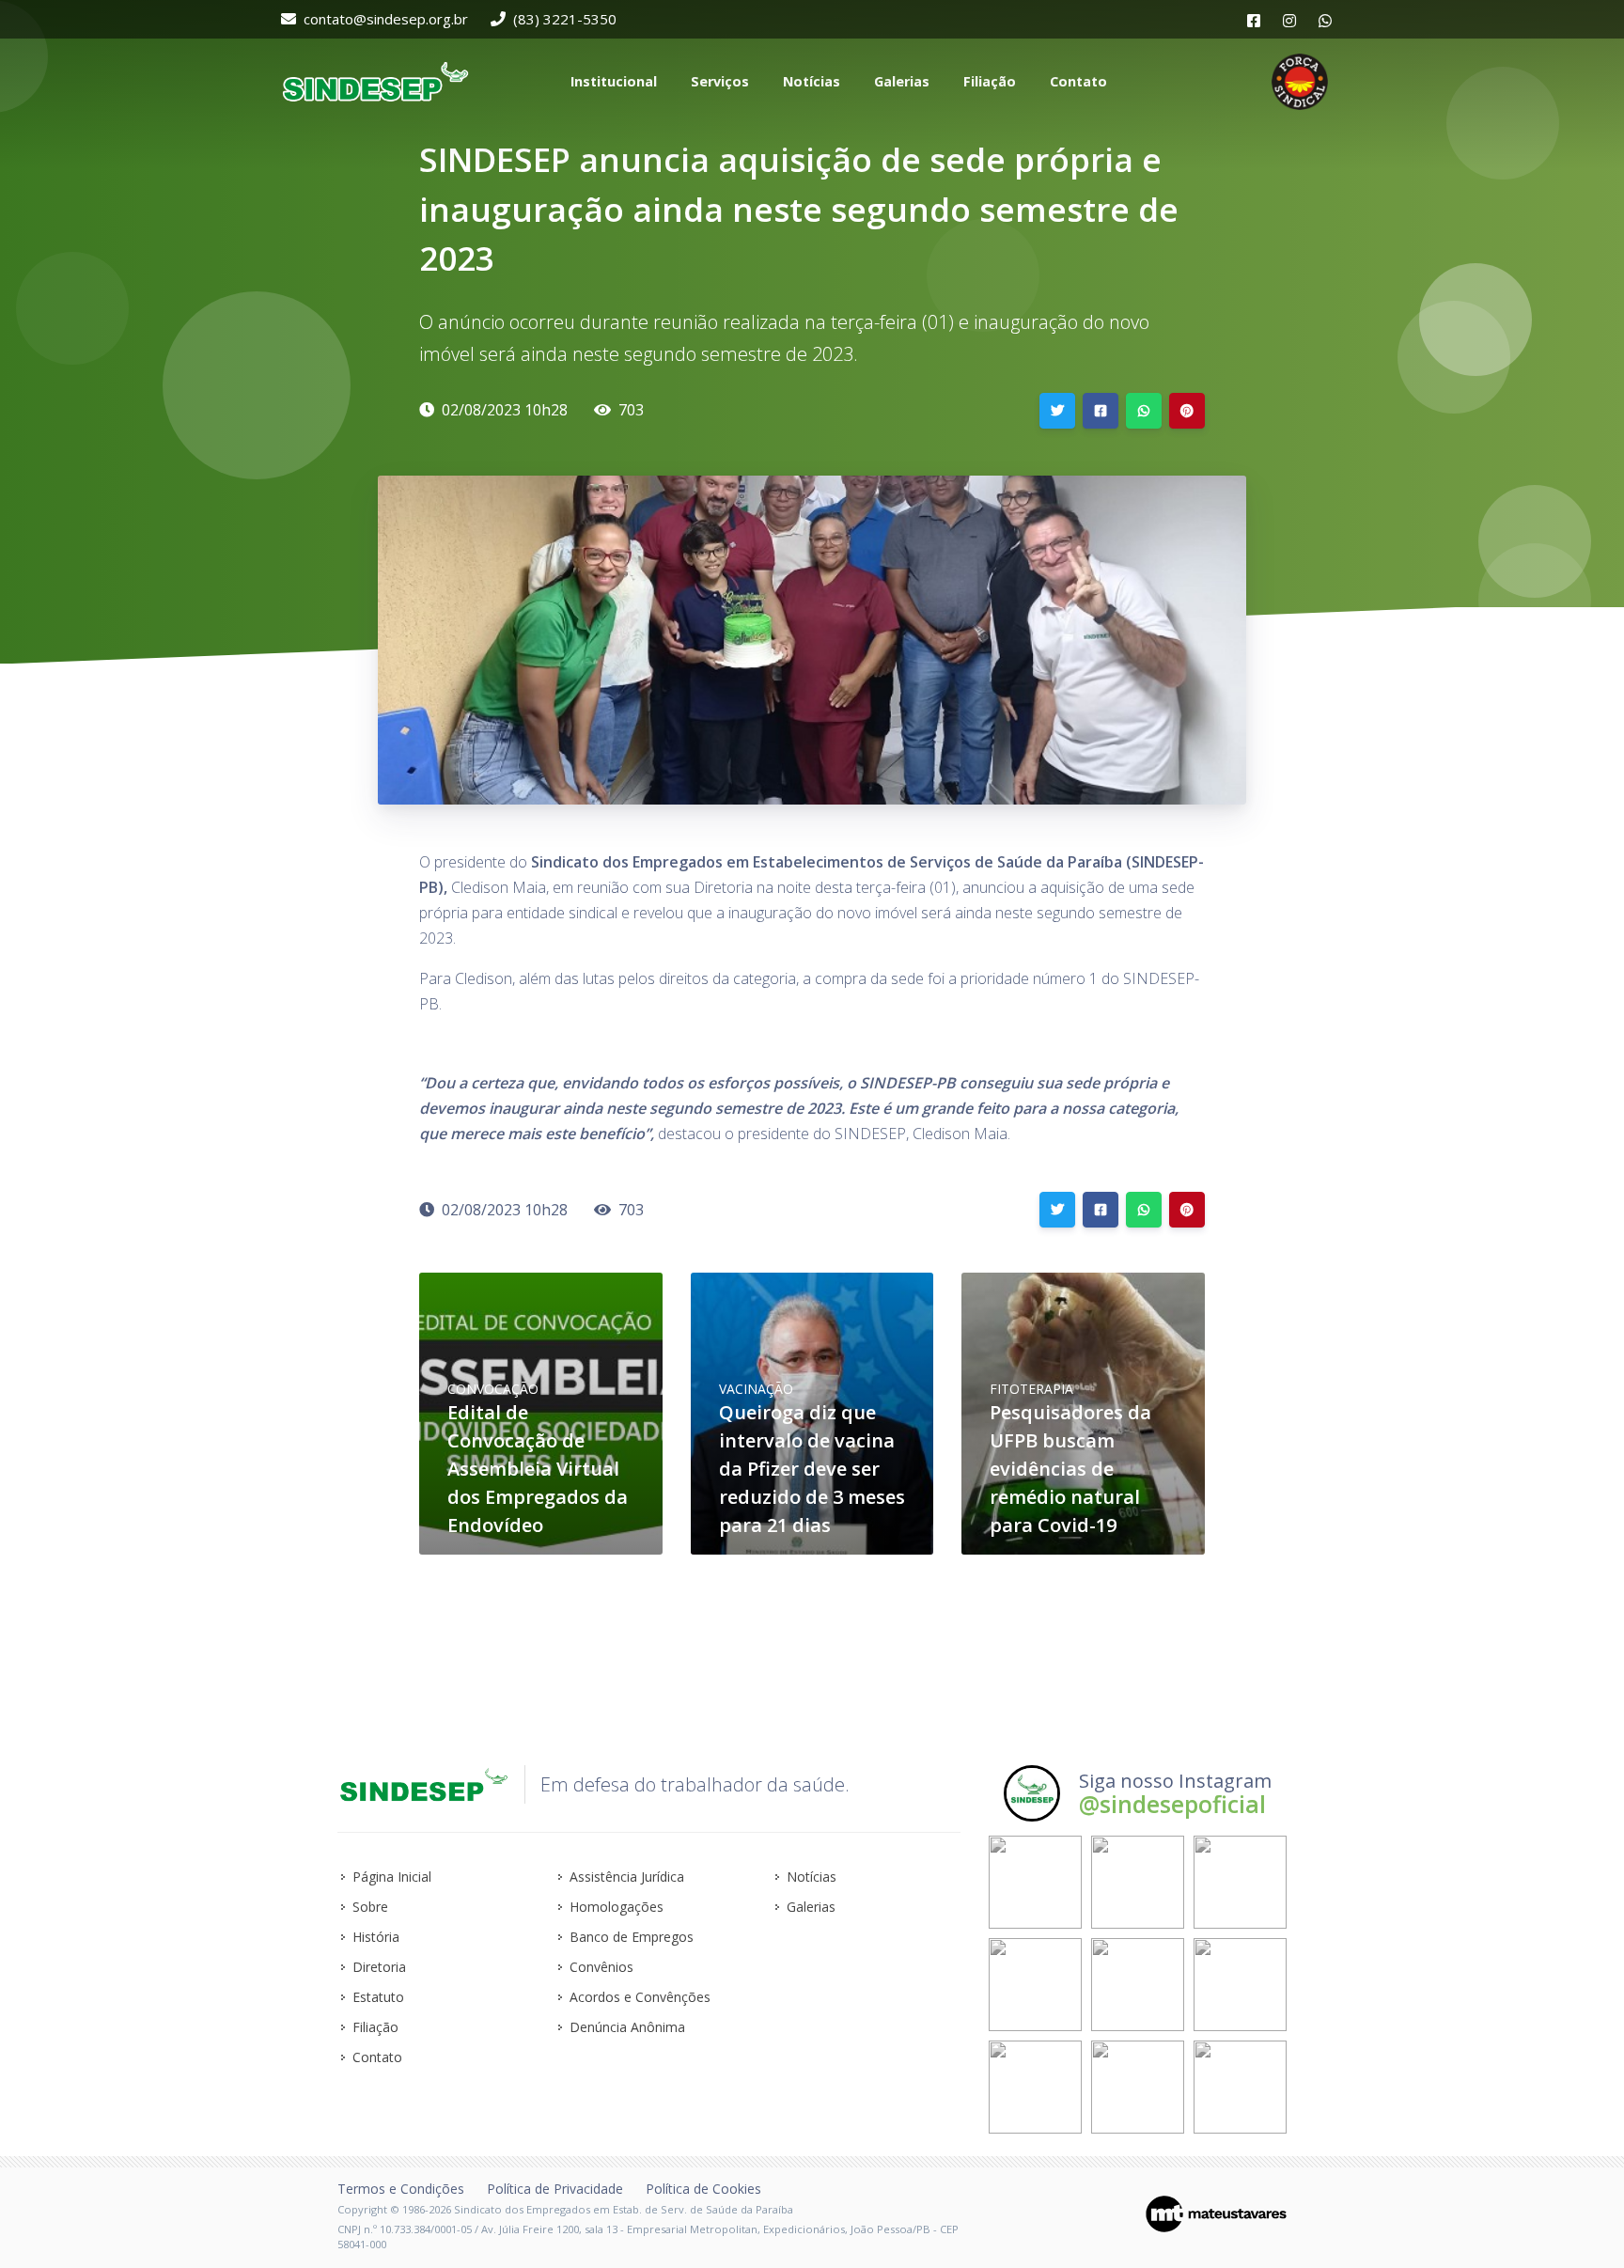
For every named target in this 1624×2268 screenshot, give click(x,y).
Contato (377, 2057)
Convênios (601, 1967)
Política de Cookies (703, 2189)
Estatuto (378, 1997)
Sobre (370, 1907)
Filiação (375, 2027)
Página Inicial (392, 1877)
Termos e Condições (401, 2189)
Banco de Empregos (632, 1937)
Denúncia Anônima (627, 2027)
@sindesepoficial (1172, 1804)
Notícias (812, 1877)
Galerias (811, 1907)
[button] (612, 82)
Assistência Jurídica (627, 1877)
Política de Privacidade (555, 2189)
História (376, 1937)
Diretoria (379, 1967)
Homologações (617, 1907)
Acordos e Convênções (640, 1997)
